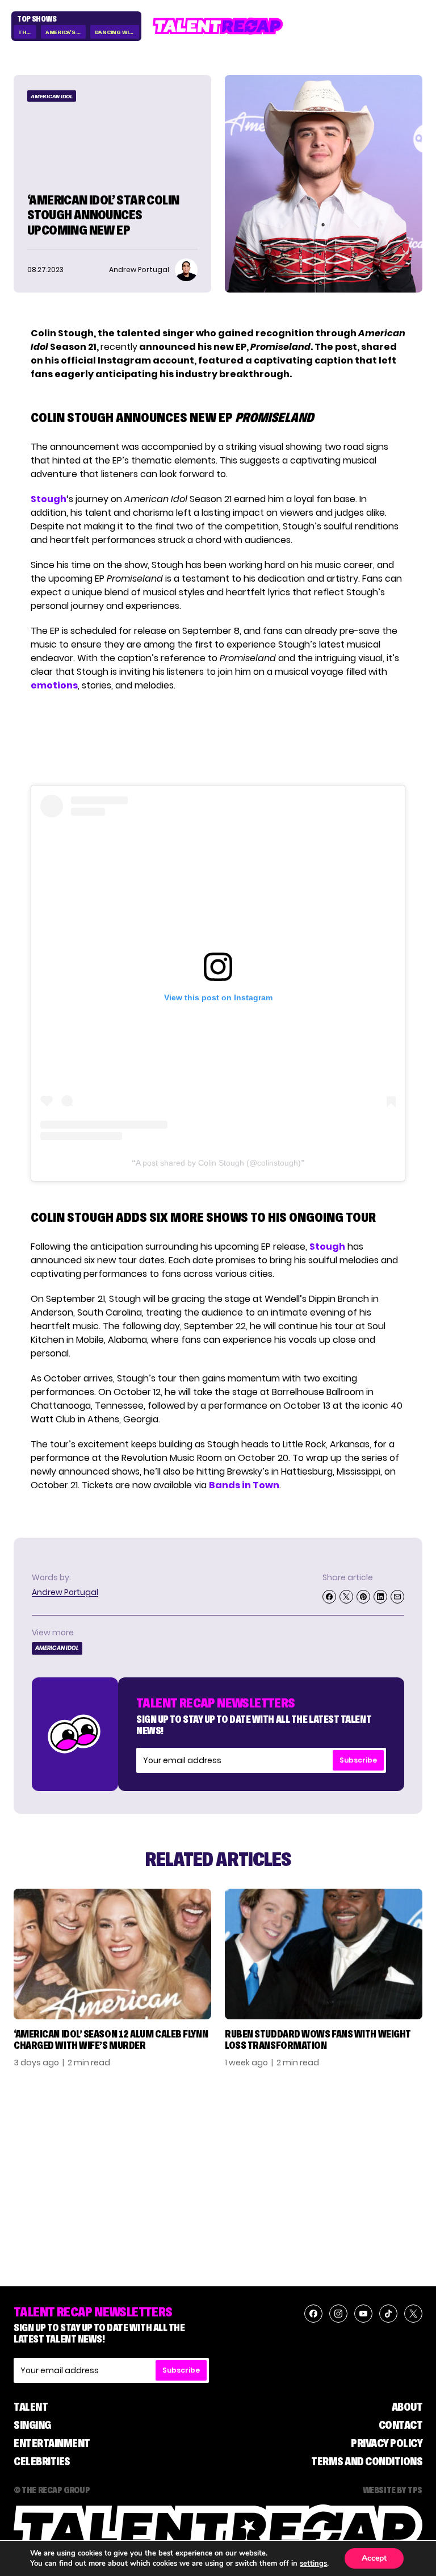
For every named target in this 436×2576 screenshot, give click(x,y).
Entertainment (52, 2443)
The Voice (27, 32)
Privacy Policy (387, 2443)
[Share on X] (346, 1597)
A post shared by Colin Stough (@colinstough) (218, 1163)
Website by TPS (393, 2490)
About (407, 2407)
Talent (31, 2407)
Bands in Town (244, 1485)
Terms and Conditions (367, 2461)
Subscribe (358, 1760)
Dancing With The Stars (117, 32)
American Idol (52, 96)
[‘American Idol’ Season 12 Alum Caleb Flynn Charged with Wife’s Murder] (112, 1954)
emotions (54, 685)
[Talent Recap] (218, 26)
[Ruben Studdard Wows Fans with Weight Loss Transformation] (324, 1954)
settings (313, 2564)
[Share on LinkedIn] (380, 1597)
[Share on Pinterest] (363, 1597)
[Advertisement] (217, 739)
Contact (401, 2425)
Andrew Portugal (65, 1592)
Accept (374, 2558)
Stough (49, 499)
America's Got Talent (66, 32)
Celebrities (42, 2461)
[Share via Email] (397, 1597)
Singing (32, 2425)
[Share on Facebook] (329, 1597)
